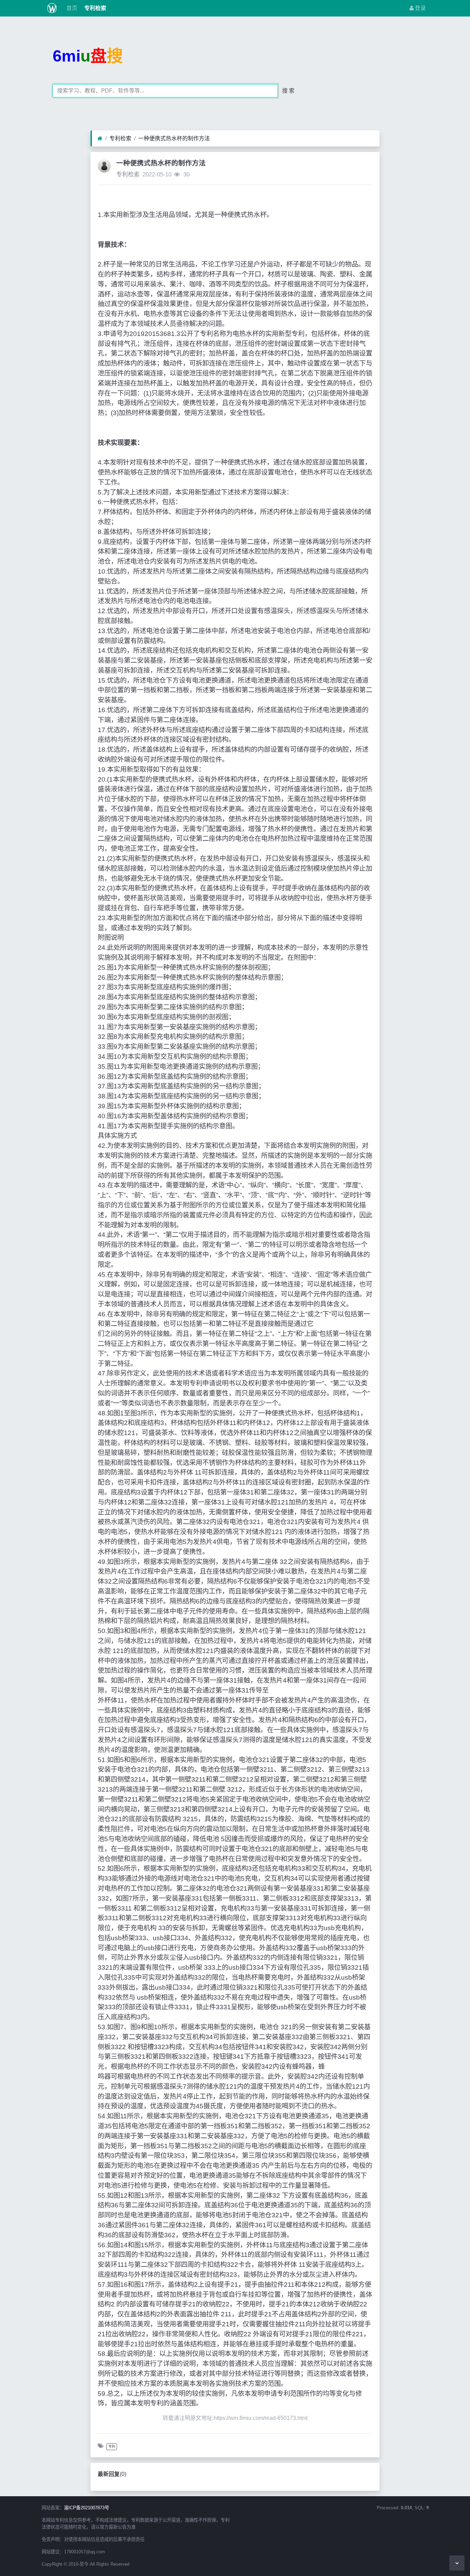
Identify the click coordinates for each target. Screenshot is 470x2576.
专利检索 (95, 8)
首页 (71, 8)
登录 (420, 8)
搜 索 (288, 91)
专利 (112, 2447)
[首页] (100, 139)
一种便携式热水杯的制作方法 (174, 138)
